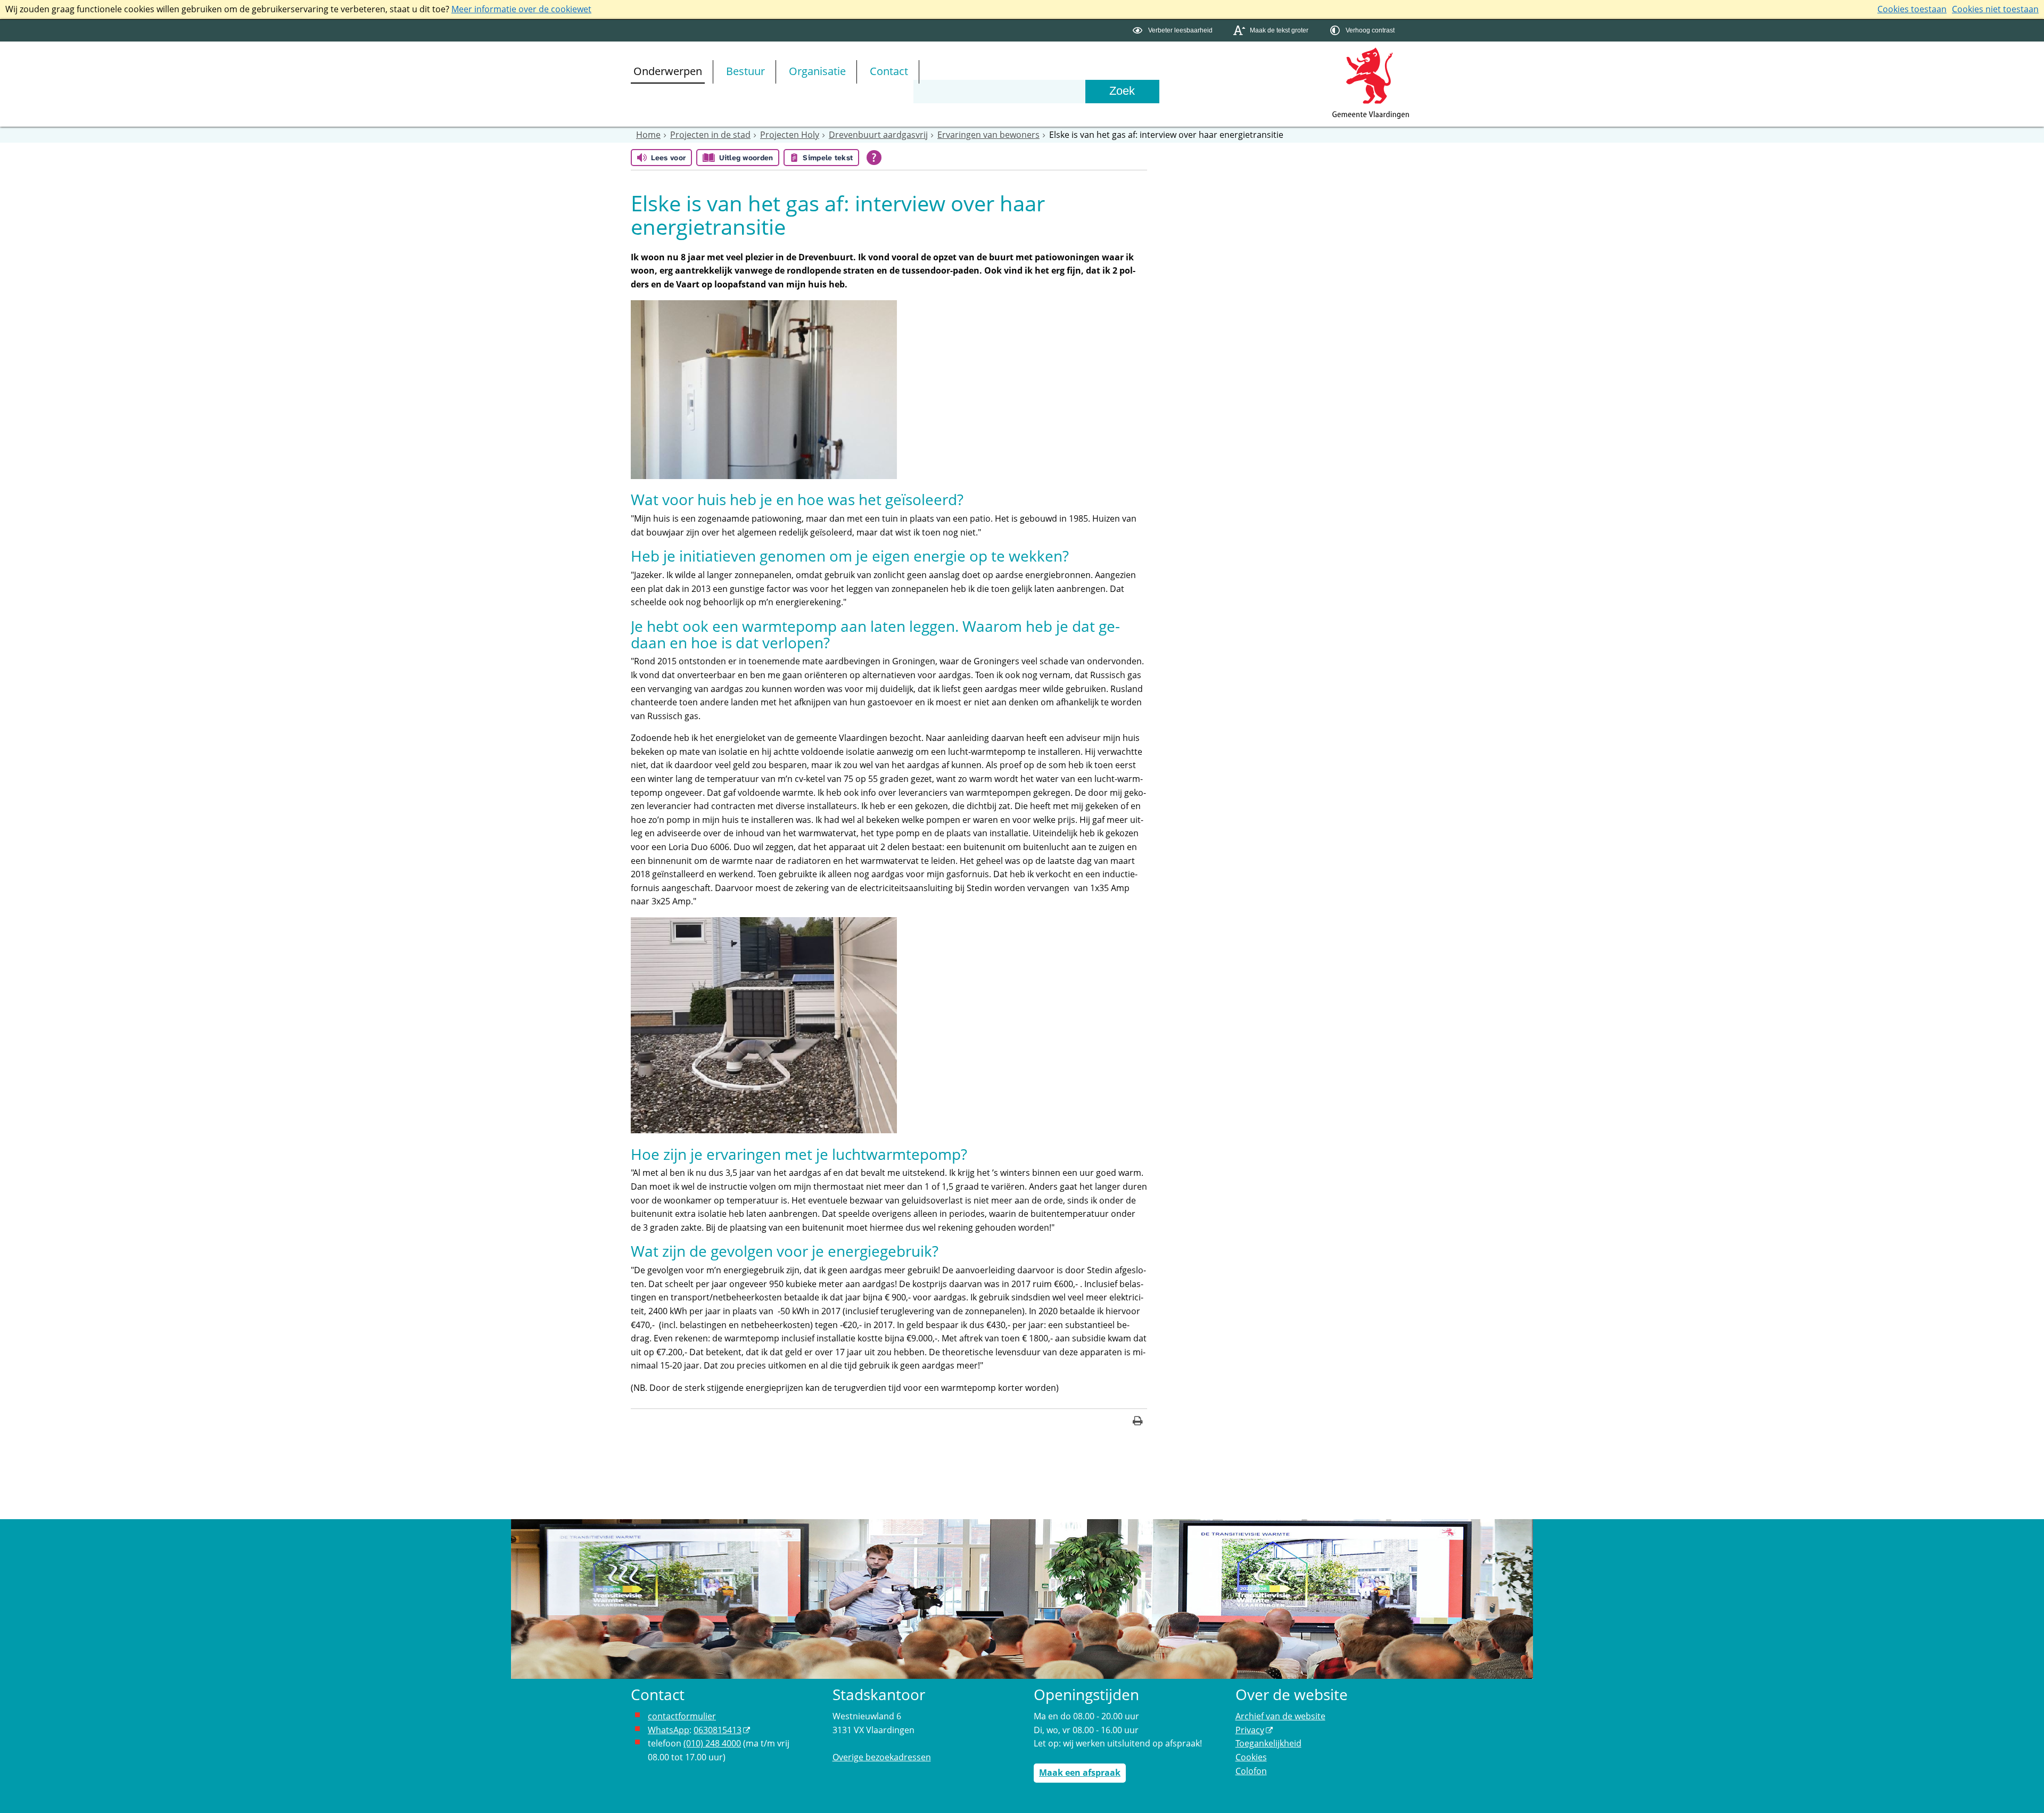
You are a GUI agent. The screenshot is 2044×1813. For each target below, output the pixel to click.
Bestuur (745, 71)
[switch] (1174, 31)
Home (648, 135)
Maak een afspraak (1080, 1773)
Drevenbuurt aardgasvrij (878, 135)
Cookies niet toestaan (1995, 9)
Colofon (1251, 1771)
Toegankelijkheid (1268, 1743)
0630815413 (718, 1730)
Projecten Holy (790, 135)
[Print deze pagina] (1138, 1422)
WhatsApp (669, 1730)
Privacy (1250, 1730)
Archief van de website (1280, 1716)
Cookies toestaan (1912, 9)
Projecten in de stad (710, 135)
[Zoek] (1122, 92)
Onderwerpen (668, 71)
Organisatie (817, 71)
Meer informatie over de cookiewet (521, 9)
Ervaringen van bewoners (988, 135)
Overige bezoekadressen (882, 1757)
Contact (889, 71)
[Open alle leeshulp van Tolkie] (874, 158)
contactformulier (682, 1716)
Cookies (1251, 1757)
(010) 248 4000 (712, 1743)
